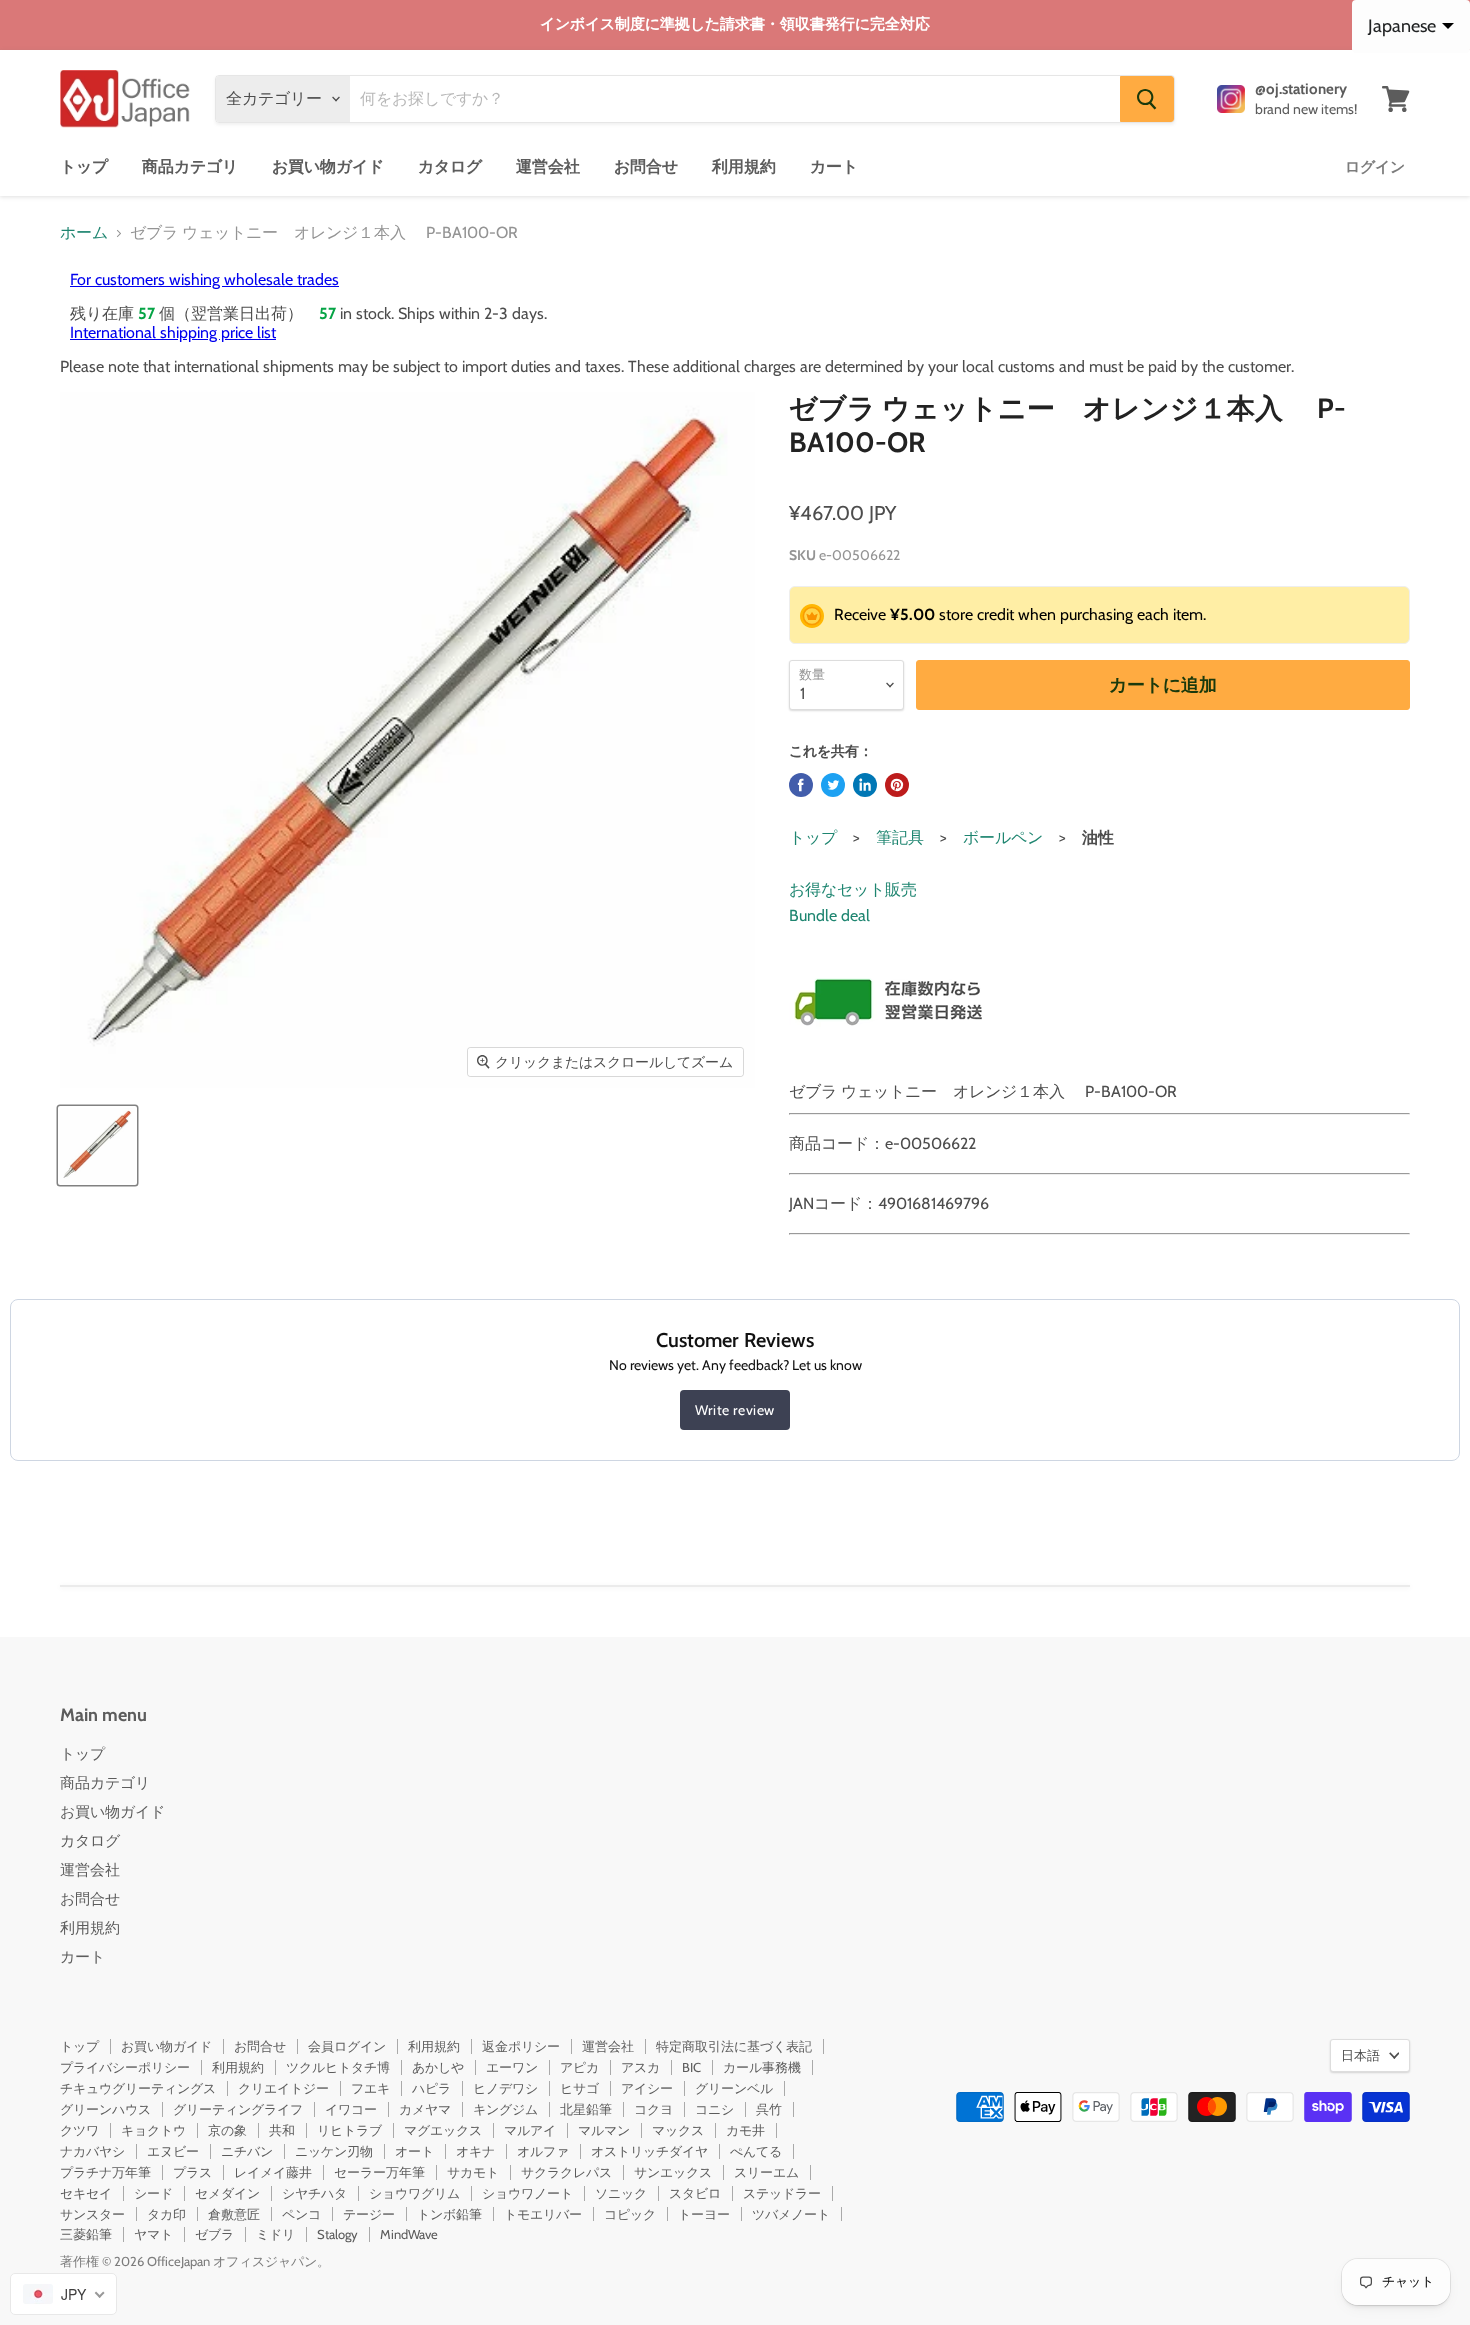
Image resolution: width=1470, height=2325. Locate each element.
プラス (192, 2172)
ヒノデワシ (505, 2088)
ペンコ (301, 2214)
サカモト (473, 2172)
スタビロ (695, 2193)
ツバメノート (791, 2214)
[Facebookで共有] (801, 785)
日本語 (1360, 2055)
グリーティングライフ (238, 2109)
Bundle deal (829, 915)
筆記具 (900, 837)
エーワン (512, 2067)
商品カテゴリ (190, 166)
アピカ (579, 2067)
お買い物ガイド (328, 166)
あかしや (438, 2067)
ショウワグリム (414, 2193)
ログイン (1375, 167)
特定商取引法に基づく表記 (734, 2046)
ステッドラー (782, 2193)
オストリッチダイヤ (649, 2151)
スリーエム (766, 2172)
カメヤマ (425, 2109)
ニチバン (247, 2151)
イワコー (351, 2109)
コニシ (714, 2109)
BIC (691, 2067)
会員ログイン (347, 2046)
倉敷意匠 (234, 2214)
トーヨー (704, 2214)
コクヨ (653, 2109)
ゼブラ (214, 2234)
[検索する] (1147, 99)
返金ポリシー (521, 2046)
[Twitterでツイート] (833, 785)
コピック (630, 2214)
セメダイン (227, 2193)
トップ (84, 166)
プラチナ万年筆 (105, 2172)
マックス (678, 2130)
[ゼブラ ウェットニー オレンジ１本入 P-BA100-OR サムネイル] (97, 1145)
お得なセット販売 (853, 889)
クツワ (79, 2130)
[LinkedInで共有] (865, 785)
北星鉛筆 (586, 2109)
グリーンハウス (105, 2109)
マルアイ (530, 2130)
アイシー (647, 2088)
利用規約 (744, 166)
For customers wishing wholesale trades (204, 279)
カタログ (450, 166)
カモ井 (745, 2130)
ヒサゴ (579, 2088)
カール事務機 (762, 2067)
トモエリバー (543, 2214)
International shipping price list (173, 332)
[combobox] (63, 2294)
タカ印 (166, 2214)
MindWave (409, 2234)
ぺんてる (756, 2151)
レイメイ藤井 (273, 2172)
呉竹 (769, 2109)
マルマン (604, 2130)
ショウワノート (527, 2193)
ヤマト (153, 2234)
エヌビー (173, 2151)
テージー (369, 2214)
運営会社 (548, 166)
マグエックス (443, 2130)
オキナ (475, 2151)
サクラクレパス (566, 2172)
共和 (282, 2130)
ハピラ (431, 2088)
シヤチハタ (314, 2193)
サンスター (92, 2214)
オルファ (543, 2151)
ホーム (84, 233)
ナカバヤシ (92, 2151)
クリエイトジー (283, 2088)
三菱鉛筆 (86, 2234)
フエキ (370, 2088)
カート (834, 166)
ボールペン (1003, 837)
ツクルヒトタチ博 (338, 2067)
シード (153, 2193)
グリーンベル (734, 2088)
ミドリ (275, 2234)
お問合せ (646, 166)
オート (414, 2151)
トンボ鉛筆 (449, 2214)
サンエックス (673, 2172)
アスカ (640, 2067)
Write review (735, 1410)
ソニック (621, 2193)
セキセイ (86, 2193)
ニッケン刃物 (334, 2151)
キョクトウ (153, 2130)
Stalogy (337, 2234)
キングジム (505, 2109)
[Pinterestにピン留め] (897, 785)
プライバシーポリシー (125, 2067)
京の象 (227, 2130)
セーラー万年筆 (379, 2172)
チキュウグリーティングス (138, 2088)
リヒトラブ (349, 2130)
